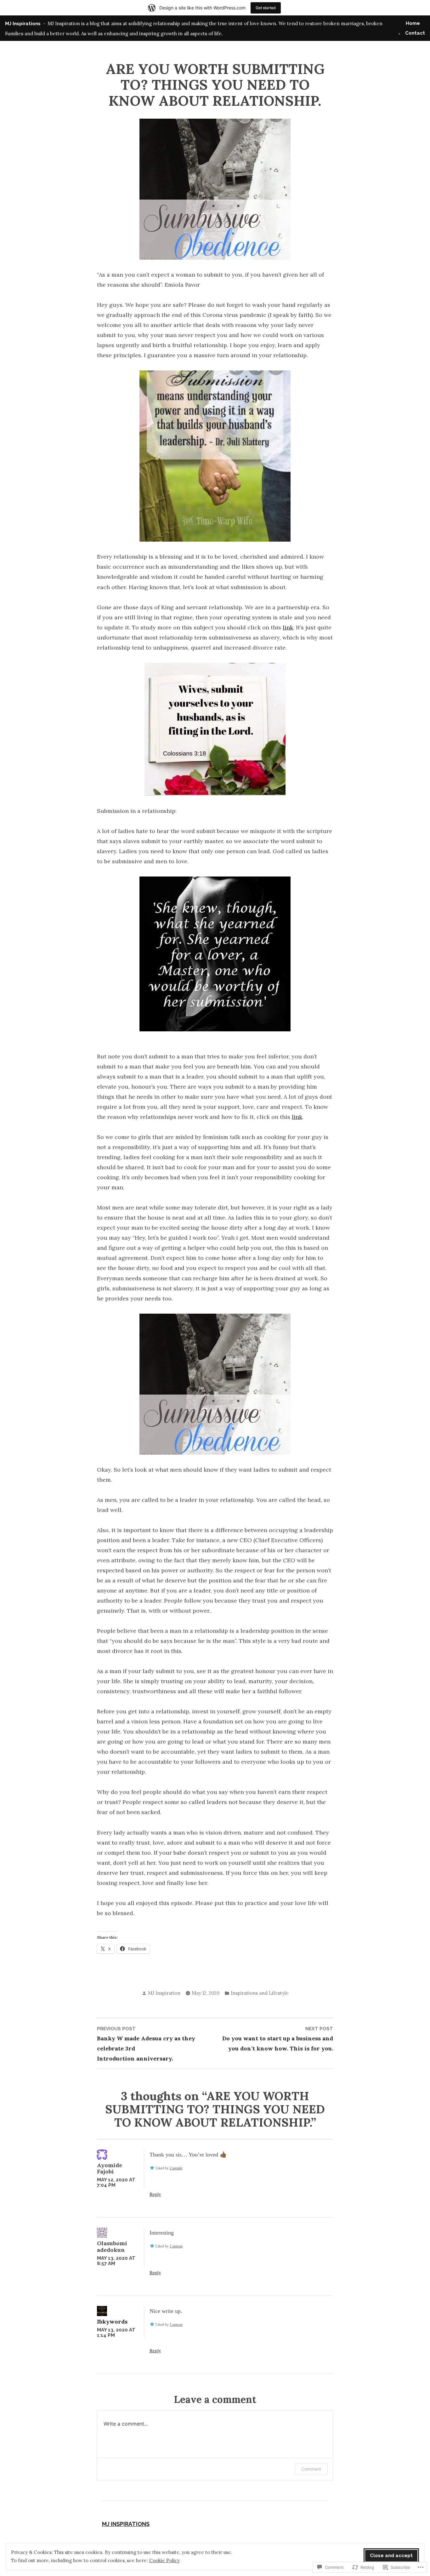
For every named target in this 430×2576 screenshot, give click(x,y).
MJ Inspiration (164, 1993)
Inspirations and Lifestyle (260, 1993)
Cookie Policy (164, 2560)
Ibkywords (112, 2322)
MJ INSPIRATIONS (126, 2524)
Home (413, 23)
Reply (155, 2194)
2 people (176, 2168)
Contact (415, 33)
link (288, 627)
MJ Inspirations (23, 24)
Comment (311, 2469)
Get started (266, 8)
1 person (176, 2246)
